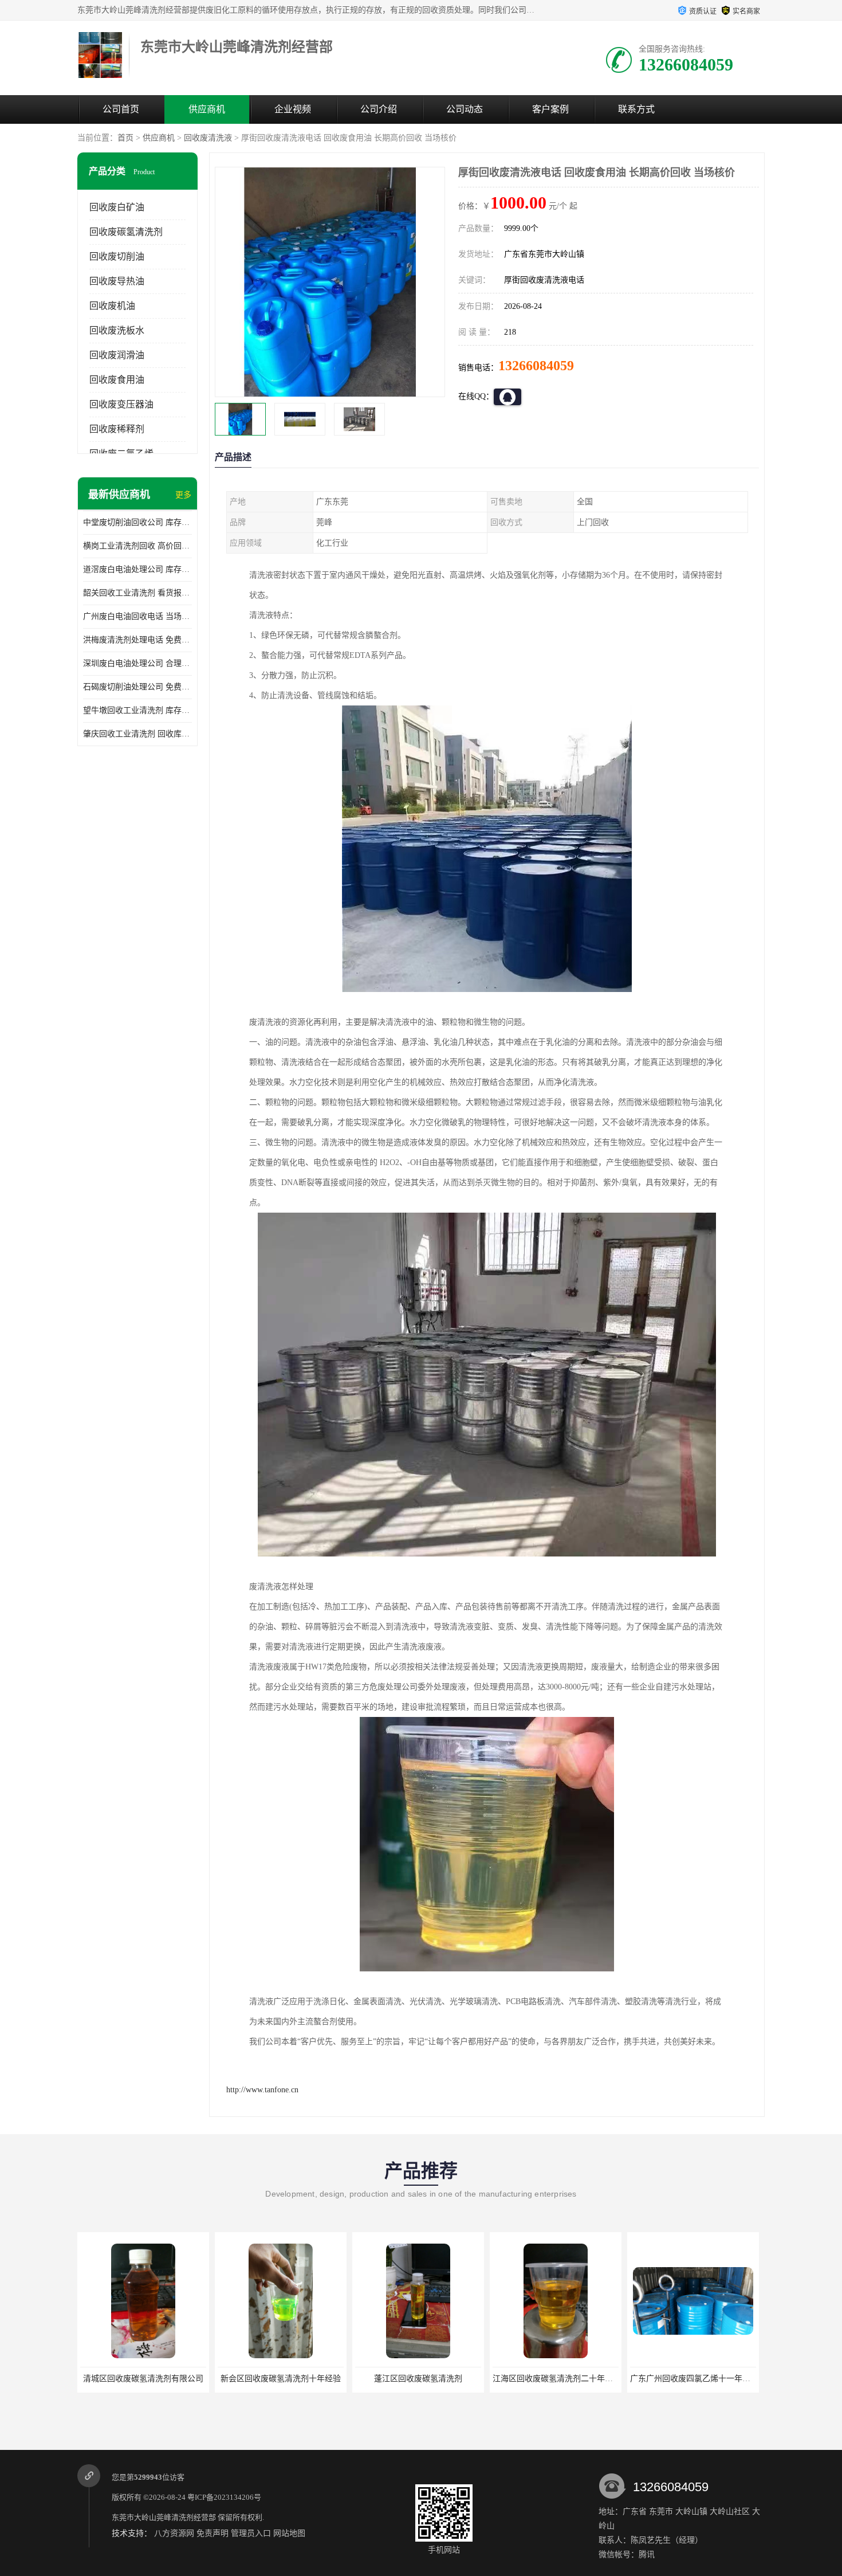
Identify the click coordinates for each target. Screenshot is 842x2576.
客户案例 (550, 109)
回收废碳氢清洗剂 (126, 232)
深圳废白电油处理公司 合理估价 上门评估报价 (137, 663)
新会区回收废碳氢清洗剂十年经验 (281, 2379)
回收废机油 (112, 306)
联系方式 (636, 109)
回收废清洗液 (208, 138)
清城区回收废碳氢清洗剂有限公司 (143, 2379)
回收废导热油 (117, 281)
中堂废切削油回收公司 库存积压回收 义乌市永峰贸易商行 (137, 522)
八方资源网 (174, 2533)
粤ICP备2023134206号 (224, 2497)
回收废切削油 (117, 256)
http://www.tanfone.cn (262, 2090)
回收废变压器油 (121, 404)
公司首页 (121, 109)
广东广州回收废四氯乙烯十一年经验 (694, 2379)
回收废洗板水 (117, 330)
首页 (125, 138)
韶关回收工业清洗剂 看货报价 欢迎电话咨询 (137, 593)
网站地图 (289, 2533)
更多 (183, 495)
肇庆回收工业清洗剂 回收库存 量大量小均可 (137, 734)
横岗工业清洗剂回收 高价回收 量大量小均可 (137, 546)
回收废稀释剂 (117, 429)
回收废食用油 (117, 380)
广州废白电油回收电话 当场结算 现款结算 (137, 616)
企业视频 (293, 109)
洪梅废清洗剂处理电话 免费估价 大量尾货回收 (137, 640)
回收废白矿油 (117, 207)
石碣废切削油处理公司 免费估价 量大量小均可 (137, 687)
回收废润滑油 (117, 355)
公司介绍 (379, 109)
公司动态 (465, 109)
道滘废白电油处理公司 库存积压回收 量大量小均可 (137, 569)
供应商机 (207, 109)
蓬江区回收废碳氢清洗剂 (418, 2379)
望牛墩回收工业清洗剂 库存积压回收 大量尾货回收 (137, 710)
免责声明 (213, 2533)
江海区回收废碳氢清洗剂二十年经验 (557, 2379)
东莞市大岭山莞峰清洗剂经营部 (164, 2517)
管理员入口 (251, 2533)
